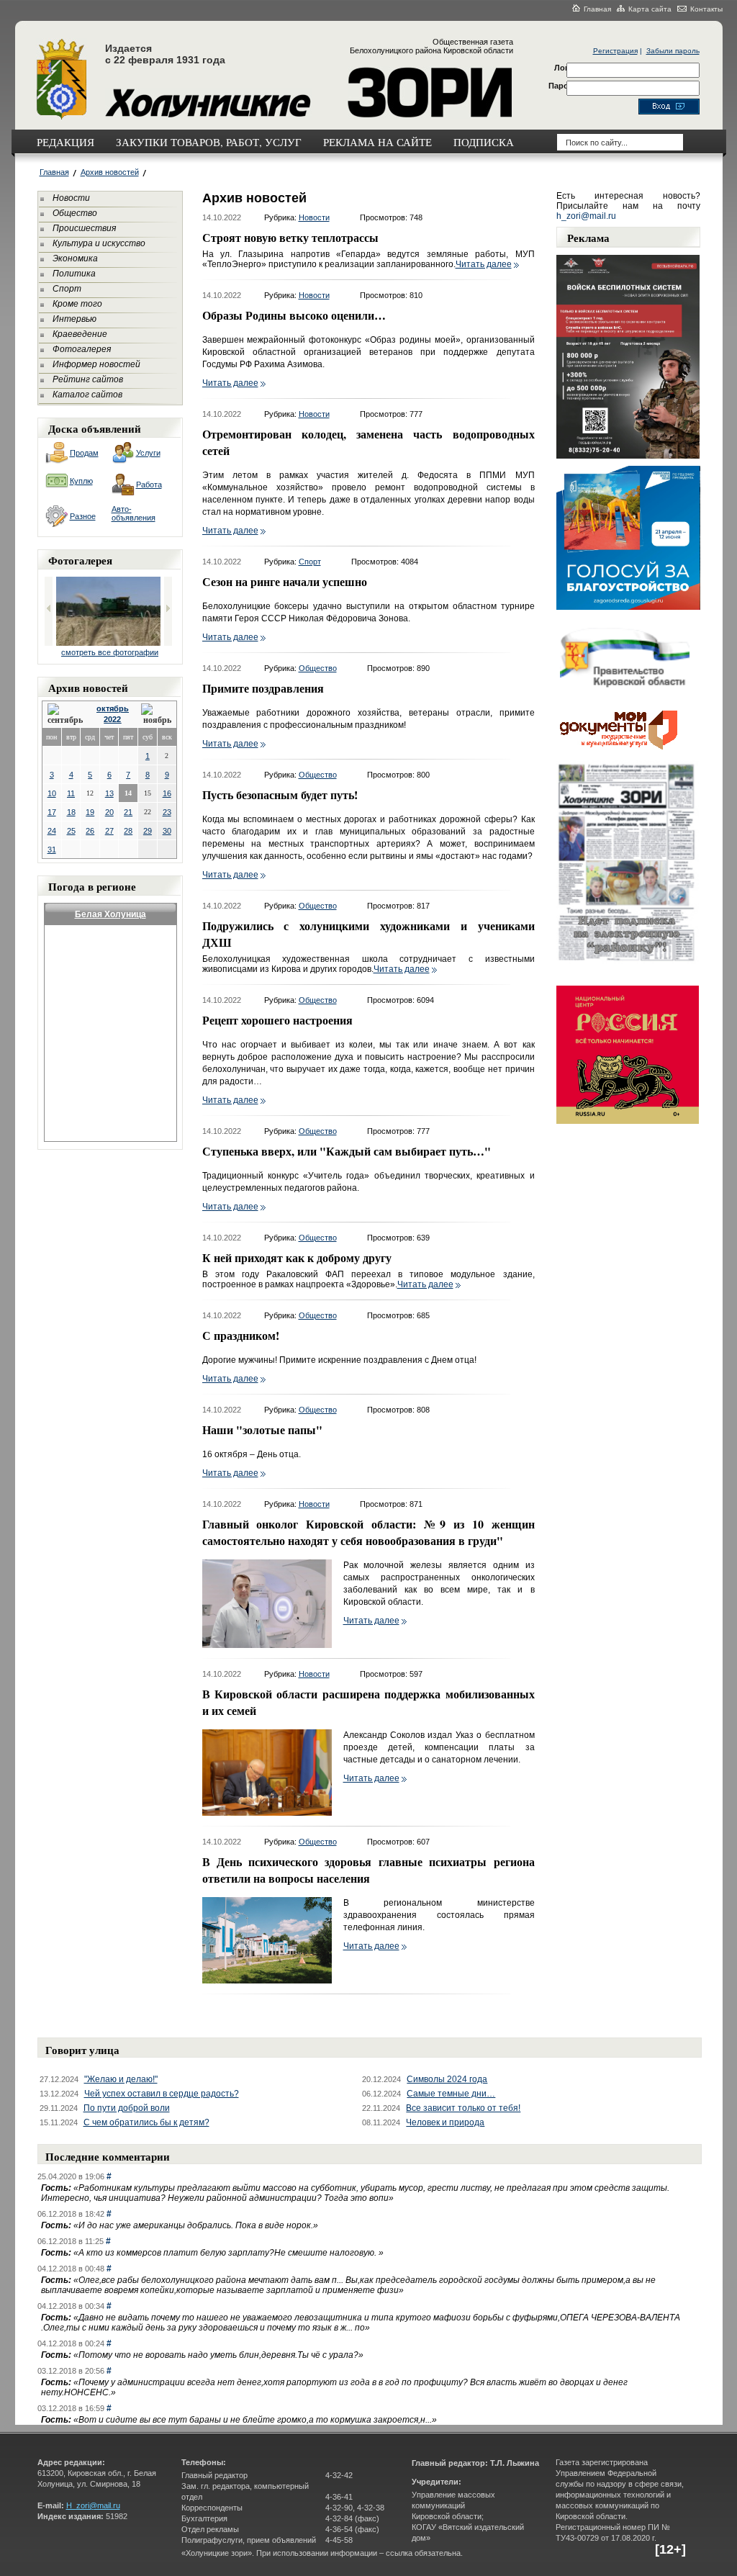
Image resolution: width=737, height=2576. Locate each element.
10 (52, 793)
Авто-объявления (134, 513)
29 (148, 831)
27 (109, 831)
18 (71, 812)
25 (71, 831)
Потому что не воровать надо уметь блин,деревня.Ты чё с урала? (218, 2355)
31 (52, 850)
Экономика (75, 258)
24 (52, 831)
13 (109, 793)
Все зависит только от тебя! (463, 2108)
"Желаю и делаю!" (121, 2079)
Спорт (67, 289)
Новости (71, 198)
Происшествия (84, 228)
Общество (75, 213)
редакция (65, 142)
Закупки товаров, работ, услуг (209, 142)
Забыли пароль (673, 51)
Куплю (81, 481)
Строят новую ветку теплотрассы (290, 237)
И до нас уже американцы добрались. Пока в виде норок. (196, 2225)
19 (90, 812)
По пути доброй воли (127, 2108)
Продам (84, 453)
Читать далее (484, 264)
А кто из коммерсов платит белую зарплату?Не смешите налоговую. (229, 2253)
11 (71, 793)
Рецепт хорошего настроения (277, 1020)
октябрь (113, 708)
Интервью (74, 319)
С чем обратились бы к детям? (146, 2122)
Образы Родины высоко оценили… (294, 315)
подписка (484, 142)
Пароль (564, 86)
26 (90, 831)
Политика (74, 274)
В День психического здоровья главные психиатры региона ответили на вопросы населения (368, 1870)
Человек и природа (445, 2122)
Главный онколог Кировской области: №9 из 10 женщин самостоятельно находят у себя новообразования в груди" (368, 1532)
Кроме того (77, 304)
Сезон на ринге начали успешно (285, 581)
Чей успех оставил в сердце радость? (162, 2094)
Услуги (148, 453)
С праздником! (241, 1335)
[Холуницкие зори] (62, 117)
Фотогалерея (82, 349)
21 (128, 812)
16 (167, 793)
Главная (597, 9)
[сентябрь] (66, 715)
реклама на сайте (377, 142)
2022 (112, 719)
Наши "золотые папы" (262, 1429)
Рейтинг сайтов (88, 379)
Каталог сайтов (87, 395)
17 (52, 812)
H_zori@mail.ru (93, 2505)
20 (109, 812)
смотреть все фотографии (110, 652)
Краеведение (80, 334)
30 (167, 831)
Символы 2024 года (447, 2079)
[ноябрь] (156, 715)
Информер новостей (96, 364)
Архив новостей (110, 172)
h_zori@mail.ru (586, 216)
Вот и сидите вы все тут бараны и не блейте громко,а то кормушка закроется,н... (255, 2420)
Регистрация (615, 51)
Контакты (706, 9)
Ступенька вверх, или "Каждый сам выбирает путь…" (347, 1151)
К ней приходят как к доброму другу (297, 1257)
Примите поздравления (263, 688)
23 (167, 812)
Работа (149, 485)
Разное (83, 516)
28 (128, 831)
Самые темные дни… (451, 2094)
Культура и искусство (99, 243)
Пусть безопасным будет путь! (280, 794)
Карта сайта (650, 9)
